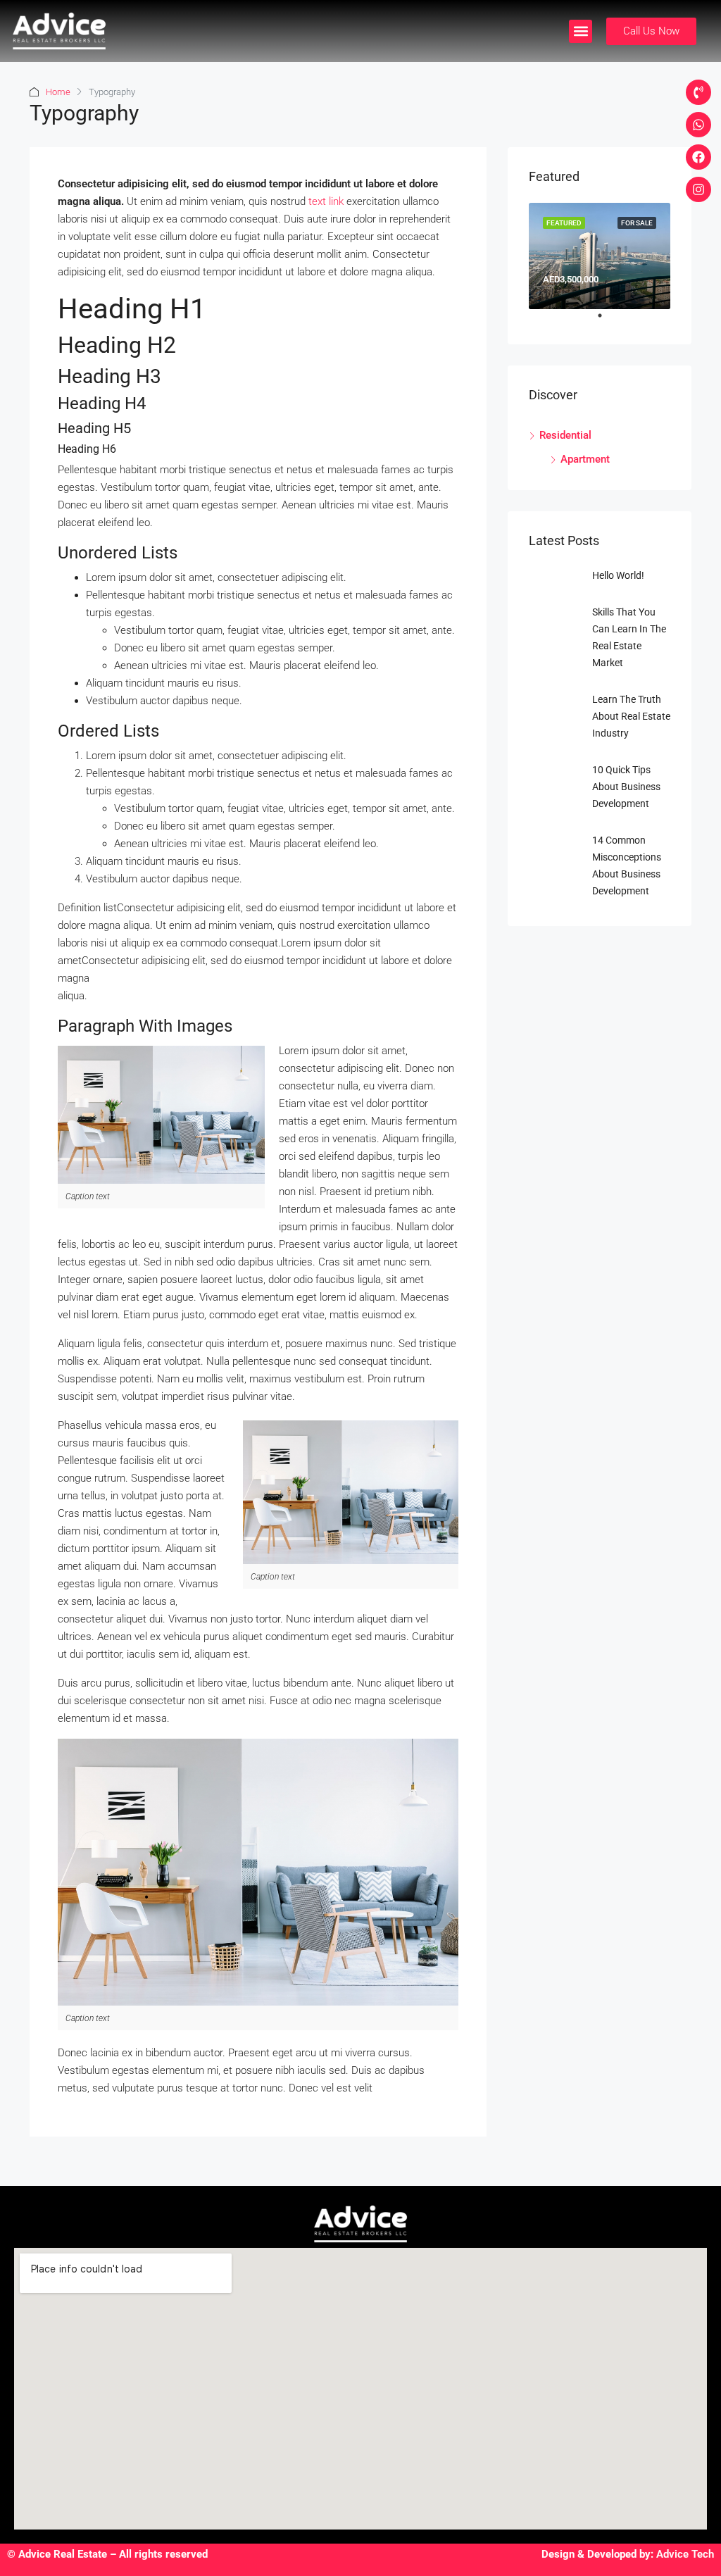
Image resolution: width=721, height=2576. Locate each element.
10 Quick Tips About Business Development (626, 787)
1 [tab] (607, 321)
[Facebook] (698, 157)
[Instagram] (698, 189)
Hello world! (618, 575)
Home (58, 92)
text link (326, 201)
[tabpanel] (600, 256)
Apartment (585, 459)
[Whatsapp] (698, 125)
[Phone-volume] (698, 92)
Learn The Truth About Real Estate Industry (631, 716)
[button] (581, 31)
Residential (565, 435)
